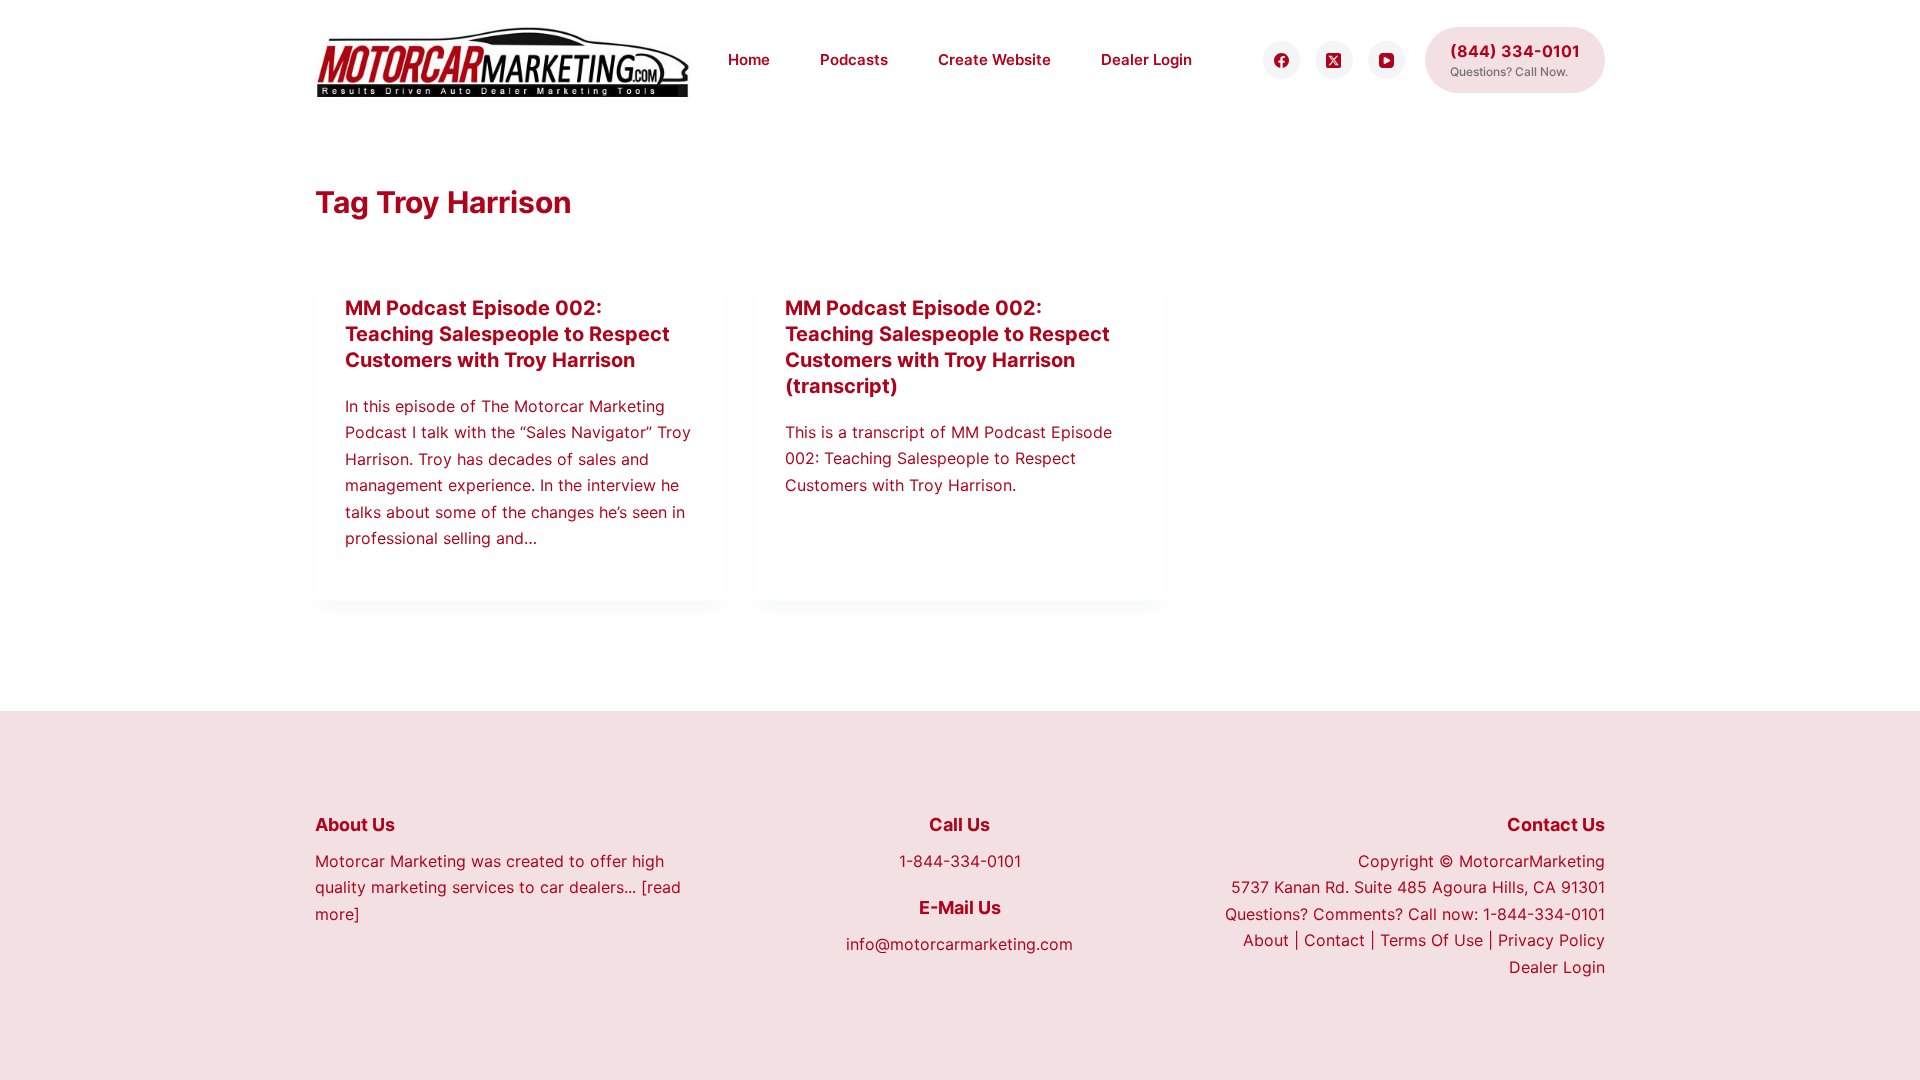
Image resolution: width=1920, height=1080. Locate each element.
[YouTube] (1387, 60)
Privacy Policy (1551, 940)
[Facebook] (1282, 60)
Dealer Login (1557, 967)
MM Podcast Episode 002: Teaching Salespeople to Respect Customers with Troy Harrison (507, 334)
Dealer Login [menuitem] (1146, 59)
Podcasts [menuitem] (854, 59)
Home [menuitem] (749, 59)
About (1266, 940)
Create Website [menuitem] (994, 59)
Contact (1334, 940)
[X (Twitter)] (1334, 60)
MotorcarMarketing (1532, 861)
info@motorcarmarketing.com (959, 944)
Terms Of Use (1431, 940)
